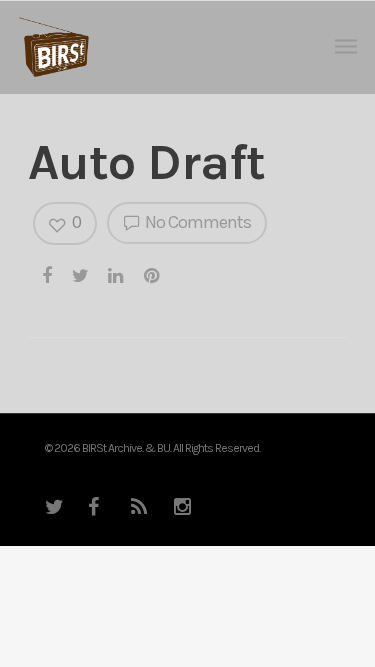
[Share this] (48, 275)
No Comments (196, 222)
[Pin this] (153, 275)
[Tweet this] (81, 275)
